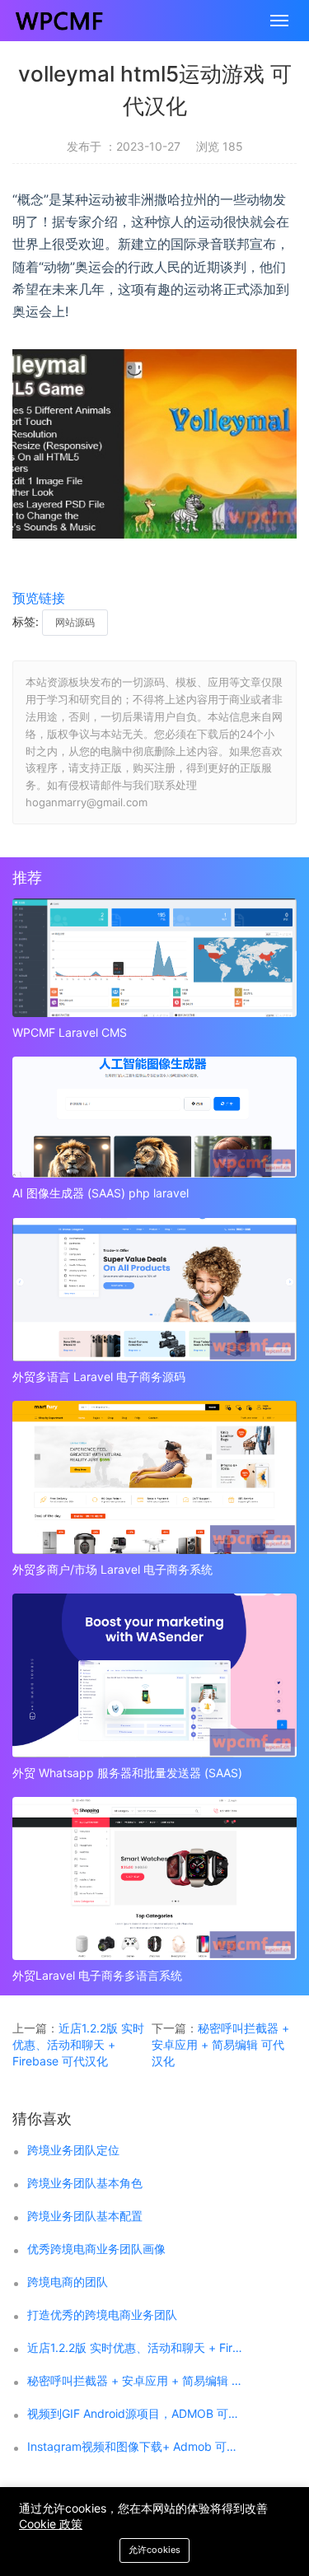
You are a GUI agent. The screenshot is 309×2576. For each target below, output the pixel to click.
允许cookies (154, 2550)
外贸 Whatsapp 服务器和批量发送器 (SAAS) (127, 1773)
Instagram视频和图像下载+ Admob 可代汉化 (135, 2447)
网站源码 (75, 622)
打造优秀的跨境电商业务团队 (102, 2315)
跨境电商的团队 (68, 2282)
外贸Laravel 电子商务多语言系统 (97, 1975)
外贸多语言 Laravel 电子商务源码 (99, 1377)
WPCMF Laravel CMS (70, 1032)
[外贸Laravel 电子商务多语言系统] (154, 1878)
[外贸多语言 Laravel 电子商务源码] (154, 1290)
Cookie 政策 (51, 2524)
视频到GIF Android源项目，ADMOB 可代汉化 (135, 2414)
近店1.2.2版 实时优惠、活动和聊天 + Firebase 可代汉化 (78, 2044)
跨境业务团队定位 (73, 2150)
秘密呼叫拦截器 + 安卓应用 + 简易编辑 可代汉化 (220, 2044)
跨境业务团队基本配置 (85, 2216)
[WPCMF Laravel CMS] (154, 958)
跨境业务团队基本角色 (85, 2183)
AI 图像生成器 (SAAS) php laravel (101, 1193)
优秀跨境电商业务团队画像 (96, 2249)
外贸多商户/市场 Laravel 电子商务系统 (112, 1569)
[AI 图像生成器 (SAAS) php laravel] (154, 1117)
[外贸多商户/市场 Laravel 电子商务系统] (154, 1477)
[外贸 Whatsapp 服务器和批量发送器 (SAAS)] (154, 1675)
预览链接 (39, 598)
